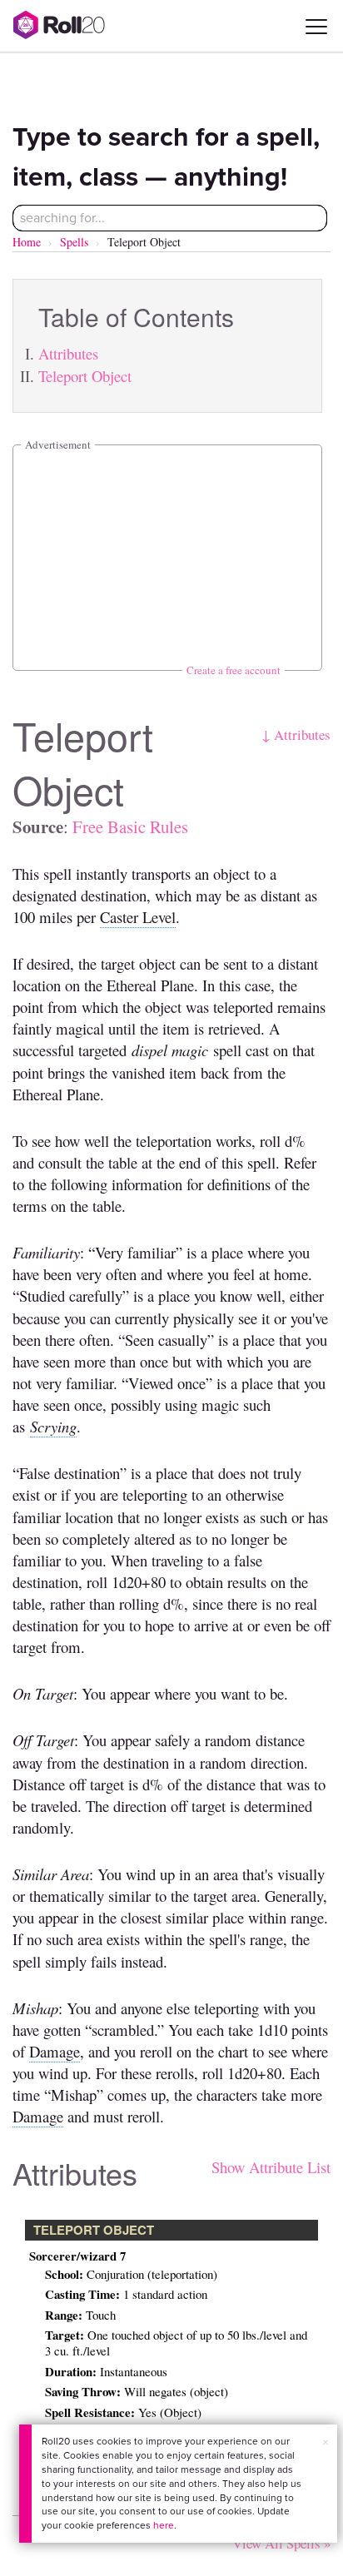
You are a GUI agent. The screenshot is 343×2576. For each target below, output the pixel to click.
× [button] (326, 2442)
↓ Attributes (296, 735)
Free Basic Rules (130, 826)
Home (27, 242)
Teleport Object (85, 376)
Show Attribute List (271, 2167)
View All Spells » (281, 2543)
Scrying (53, 1426)
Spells (74, 242)
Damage (55, 2051)
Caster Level (138, 917)
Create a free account (234, 670)
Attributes (68, 353)
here (164, 2525)
